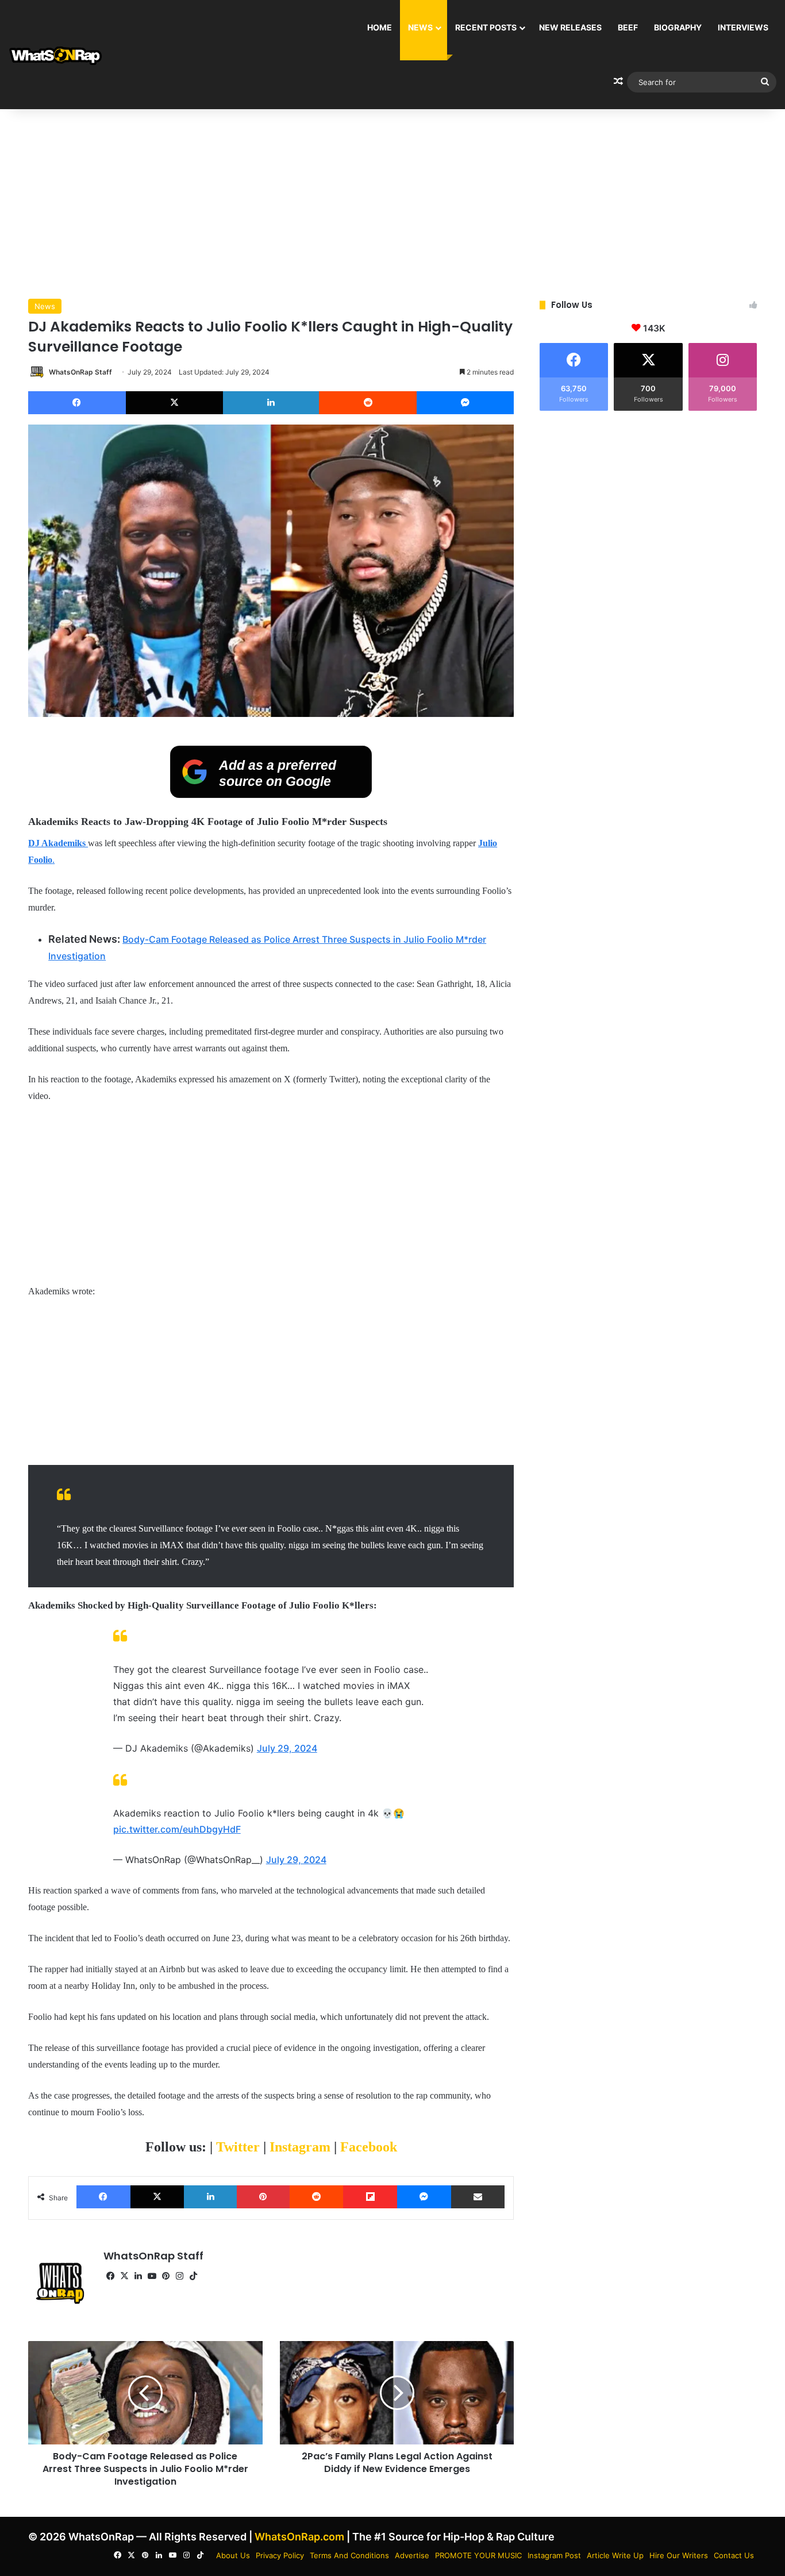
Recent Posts (486, 27)
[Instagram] (179, 2276)
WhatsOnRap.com (299, 2537)
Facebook (369, 2147)
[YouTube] (152, 2276)
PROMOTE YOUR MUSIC (478, 2555)
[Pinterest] (263, 2197)
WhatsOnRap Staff (80, 372)
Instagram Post (554, 2555)
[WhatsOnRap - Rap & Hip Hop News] (56, 55)
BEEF (628, 27)
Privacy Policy (280, 2555)
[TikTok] (193, 2276)
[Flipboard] (370, 2197)
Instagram (302, 2147)
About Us (233, 2555)
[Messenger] (465, 403)
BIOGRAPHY (678, 27)
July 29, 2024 (287, 1748)
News (420, 27)
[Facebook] (77, 403)
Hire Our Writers (679, 2555)
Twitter (240, 2147)
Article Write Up (615, 2555)
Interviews (743, 27)
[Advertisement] (392, 201)
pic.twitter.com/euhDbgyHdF (177, 1829)
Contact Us (734, 2555)
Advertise (412, 2555)
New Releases (570, 27)
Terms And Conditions (349, 2555)
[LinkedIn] (271, 403)
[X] (174, 403)
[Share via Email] (478, 2197)
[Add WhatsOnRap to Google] (271, 795)
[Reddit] (368, 403)
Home (380, 27)
